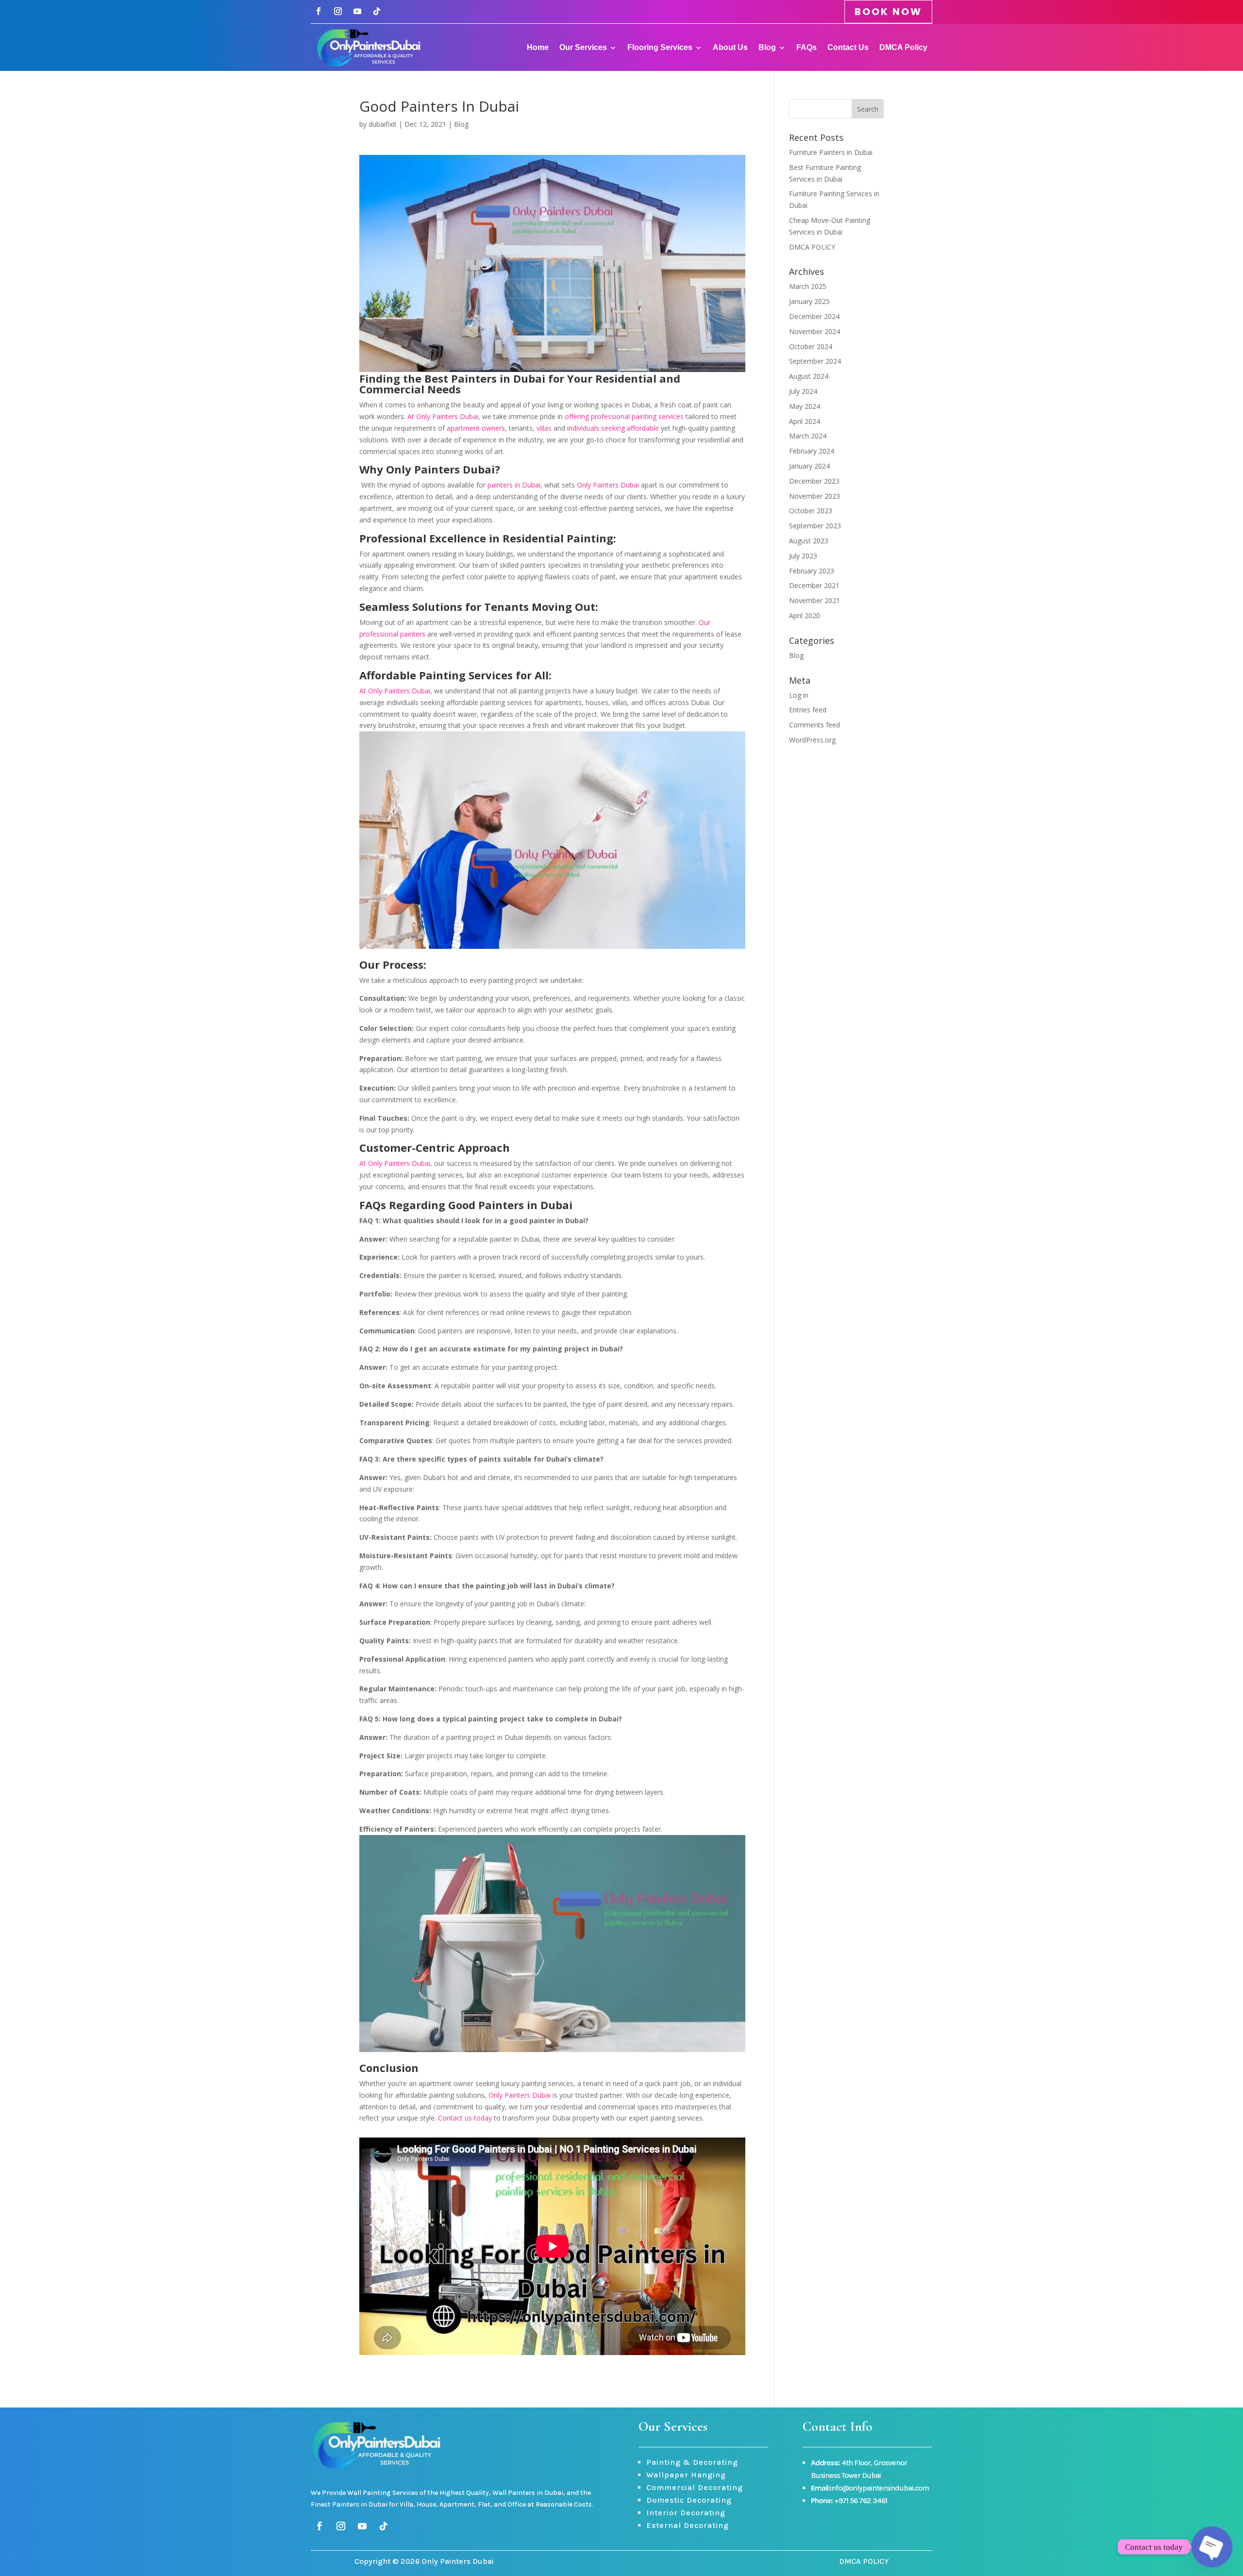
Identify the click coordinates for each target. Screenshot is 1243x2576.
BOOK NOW (888, 12)
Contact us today (465, 2118)
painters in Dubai (514, 485)
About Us (730, 47)
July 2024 (803, 391)
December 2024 (814, 316)
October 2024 (811, 346)
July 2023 (803, 556)
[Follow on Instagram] (338, 11)
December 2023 (814, 481)
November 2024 (815, 331)
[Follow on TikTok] (377, 11)
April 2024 (805, 421)
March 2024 (808, 436)
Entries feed (808, 710)
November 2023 (815, 496)
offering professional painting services (624, 416)
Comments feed (815, 725)
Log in (799, 695)
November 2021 (815, 600)
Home (538, 47)
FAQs (806, 47)
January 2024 (809, 466)
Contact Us (848, 47)
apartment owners (476, 428)
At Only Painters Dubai (443, 416)
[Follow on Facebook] (319, 11)
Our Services (583, 47)
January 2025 (809, 301)
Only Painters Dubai (608, 485)
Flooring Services (660, 47)
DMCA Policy (903, 47)
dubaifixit (383, 124)
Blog (767, 47)
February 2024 (812, 451)
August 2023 (809, 541)
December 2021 (814, 585)
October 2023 (811, 511)
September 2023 (815, 526)
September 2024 (815, 361)
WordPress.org (812, 740)
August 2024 (809, 376)
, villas (542, 428)
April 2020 (805, 615)
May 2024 (805, 406)
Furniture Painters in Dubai (831, 152)
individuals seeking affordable (613, 428)
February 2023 (812, 571)
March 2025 (808, 286)
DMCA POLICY (812, 247)
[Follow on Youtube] (357, 11)
